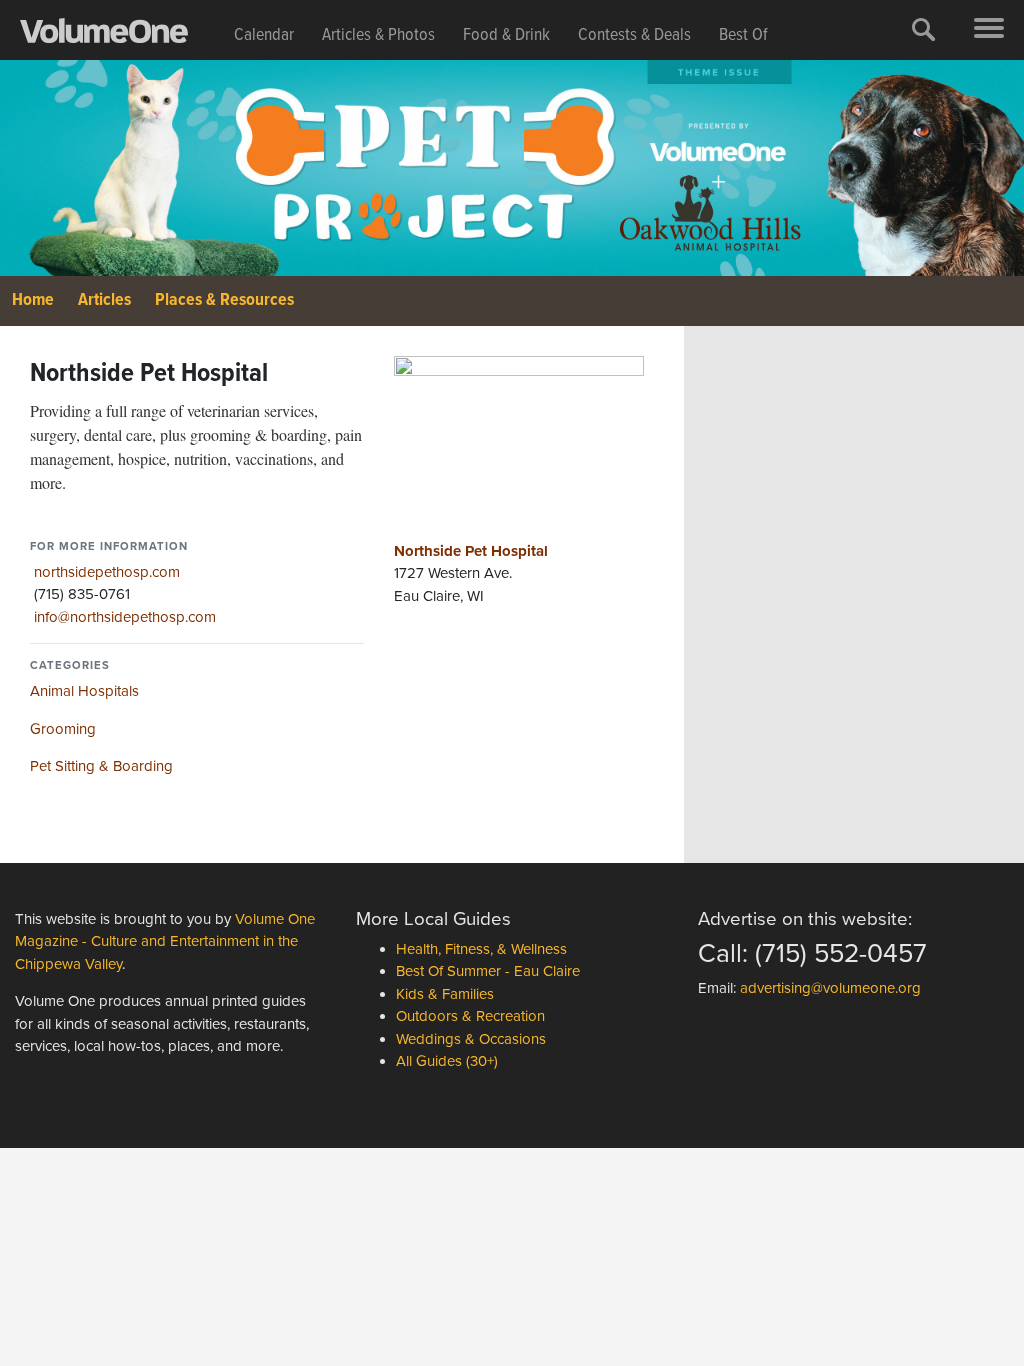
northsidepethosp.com (107, 572)
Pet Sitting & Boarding (101, 766)
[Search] (924, 30)
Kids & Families (445, 994)
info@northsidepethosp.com (125, 617)
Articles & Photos (378, 35)
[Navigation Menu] (989, 30)
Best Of (743, 35)
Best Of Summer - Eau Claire (488, 971)
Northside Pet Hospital (471, 551)
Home (33, 300)
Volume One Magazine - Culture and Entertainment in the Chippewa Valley (165, 941)
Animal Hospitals (84, 691)
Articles (104, 300)
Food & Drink (506, 35)
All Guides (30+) (447, 1061)
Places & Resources (224, 300)
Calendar (264, 35)
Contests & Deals (634, 35)
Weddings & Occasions (471, 1039)
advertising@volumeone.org (830, 988)
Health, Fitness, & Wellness (481, 949)
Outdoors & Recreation (470, 1016)
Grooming (63, 729)
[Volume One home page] (120, 36)
